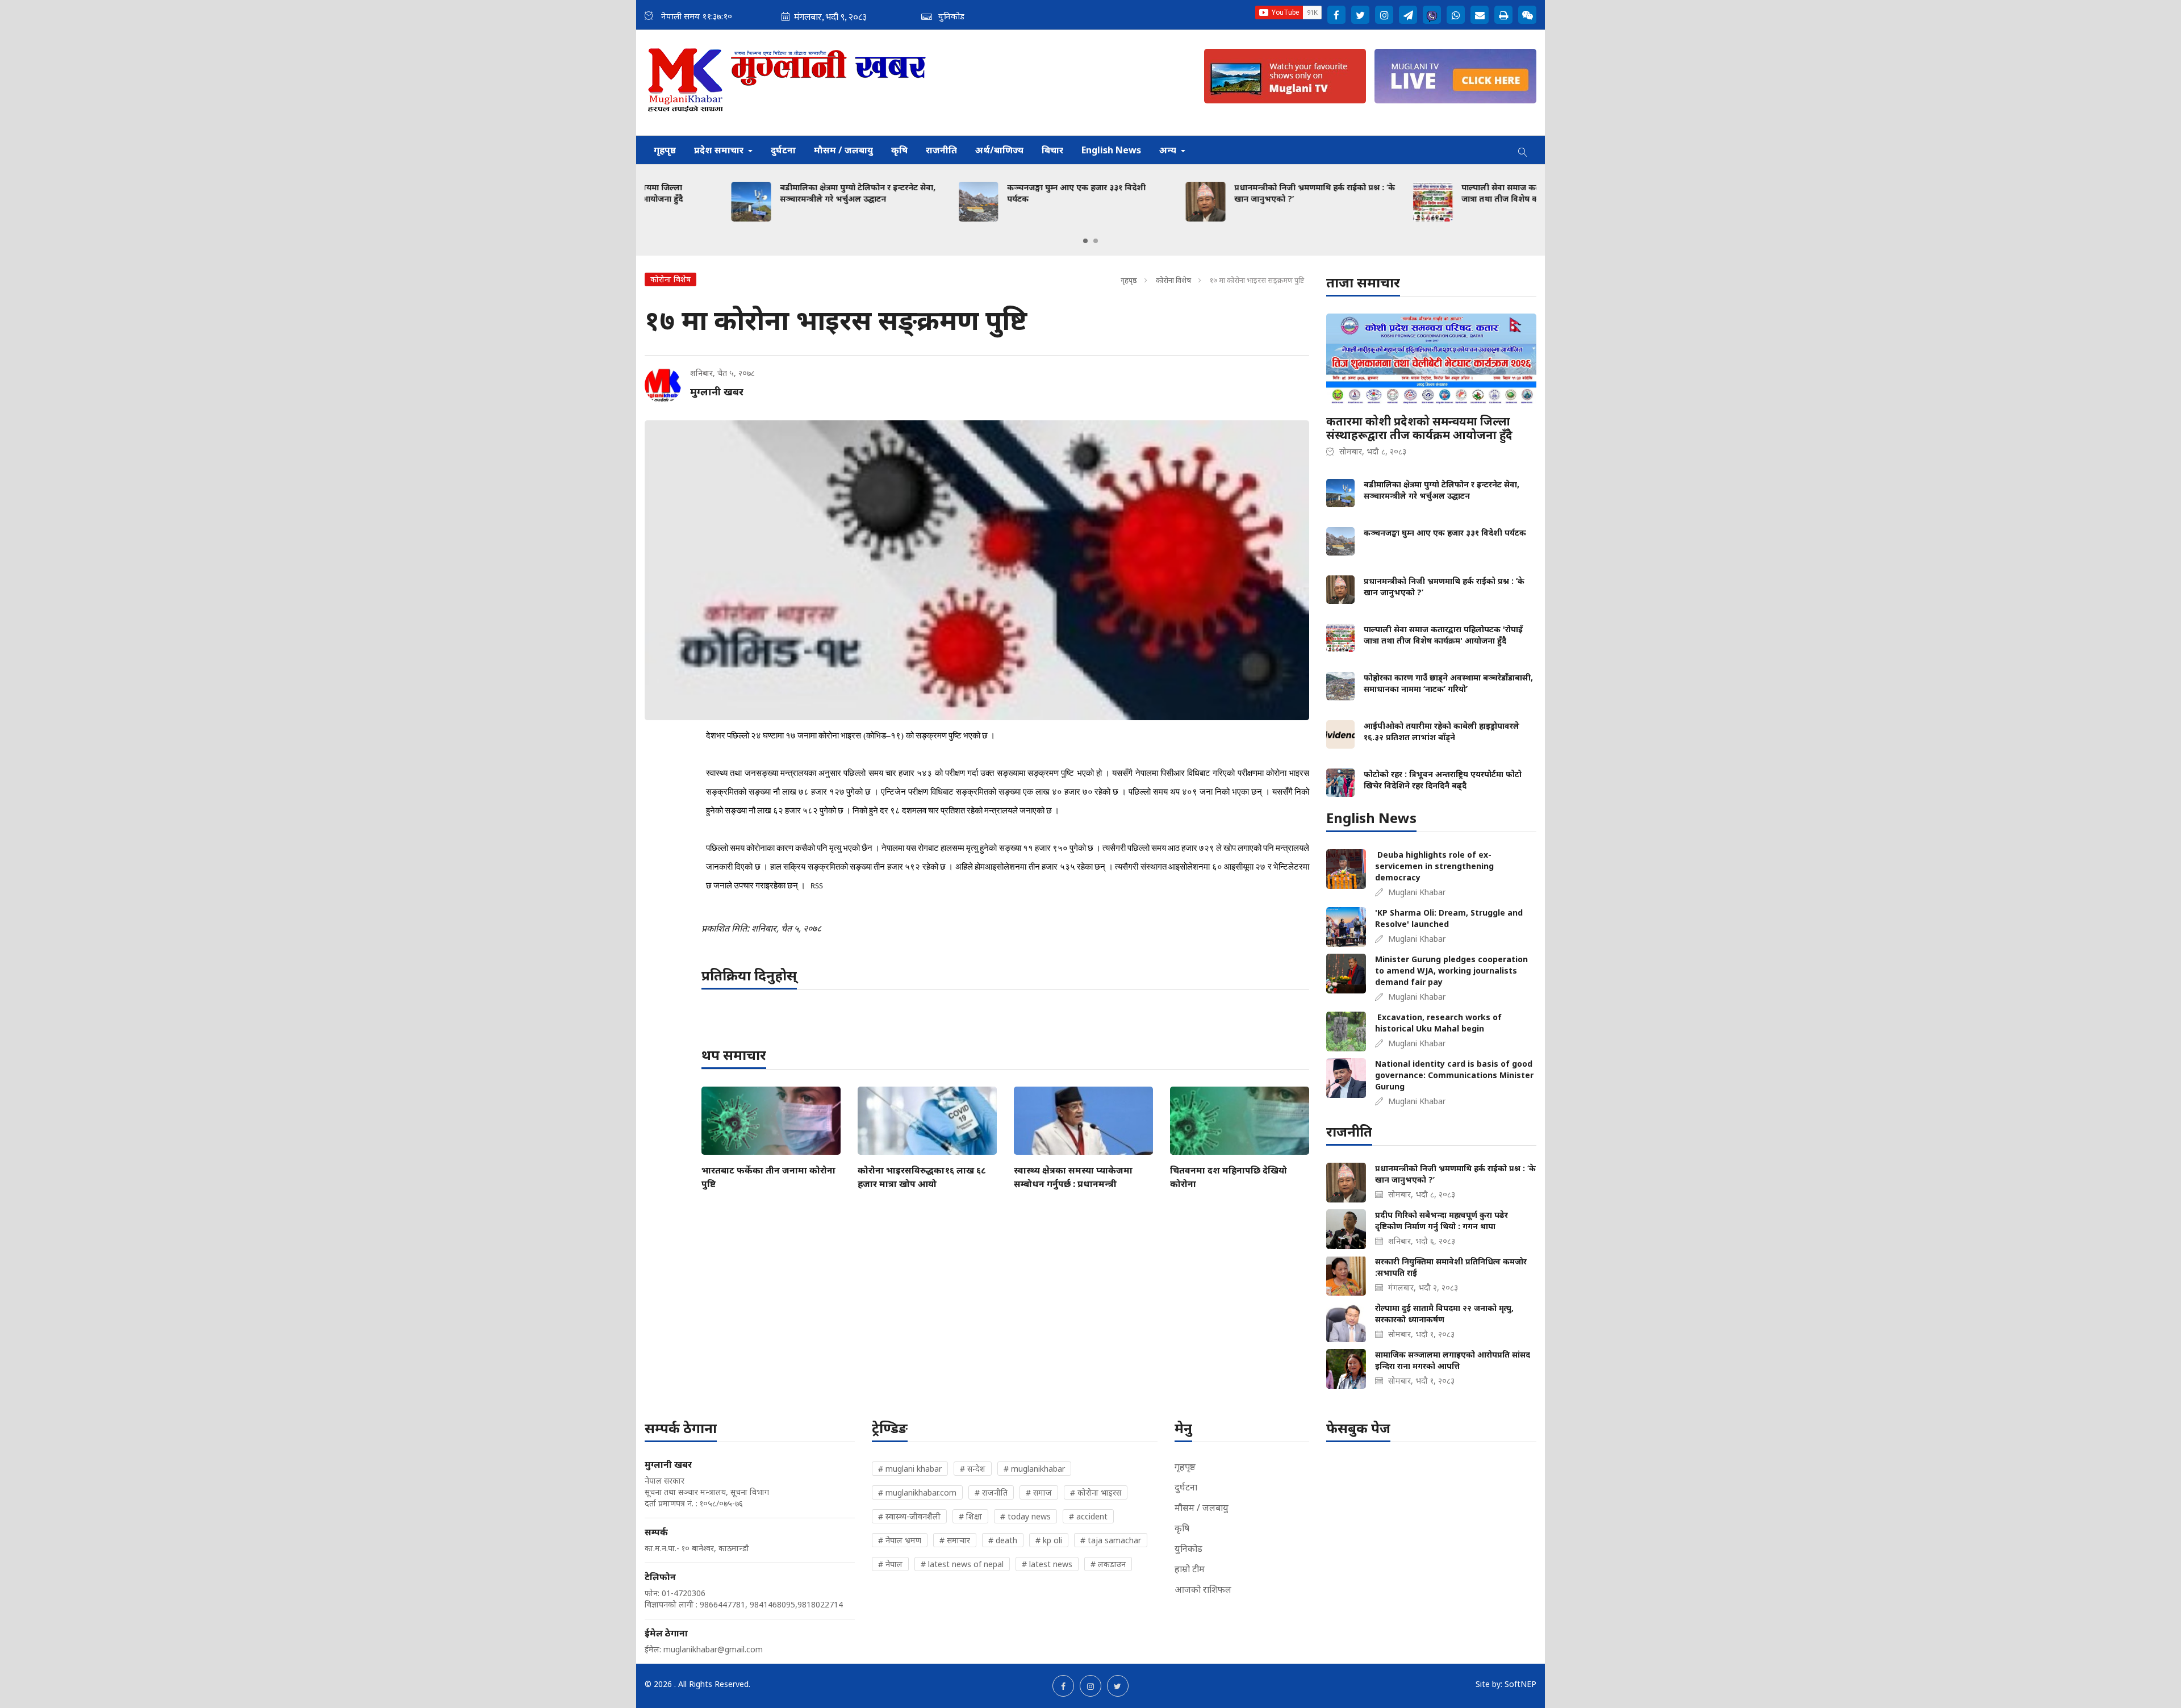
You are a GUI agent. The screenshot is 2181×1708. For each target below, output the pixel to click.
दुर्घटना (783, 150)
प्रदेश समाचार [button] (720, 150)
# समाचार (955, 1540)
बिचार (1052, 150)
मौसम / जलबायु (843, 150)
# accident (1088, 1516)
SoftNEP (1520, 1684)
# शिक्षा (970, 1516)
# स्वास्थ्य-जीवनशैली (909, 1516)
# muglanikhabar (1034, 1469)
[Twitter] (1360, 15)
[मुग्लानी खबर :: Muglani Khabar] (787, 83)
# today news (1025, 1516)
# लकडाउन (1108, 1564)
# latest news (1047, 1564)
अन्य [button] (1169, 150)
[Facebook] (1336, 15)
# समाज (1039, 1492)
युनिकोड (1188, 1548)
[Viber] (1432, 15)
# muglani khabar (910, 1469)
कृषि (899, 150)
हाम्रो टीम (1190, 1569)
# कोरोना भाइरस (1096, 1492)
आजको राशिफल (1203, 1589)
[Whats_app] (1456, 15)
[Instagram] (1384, 15)
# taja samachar (1111, 1540)
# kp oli (1049, 1540)
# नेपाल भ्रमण (900, 1540)
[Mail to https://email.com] (1480, 15)
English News (1111, 150)
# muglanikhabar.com (917, 1492)
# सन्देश (973, 1469)
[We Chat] (1527, 15)
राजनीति (941, 150)
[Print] (1503, 15)
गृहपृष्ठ (665, 150)
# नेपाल (890, 1564)
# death (1003, 1540)
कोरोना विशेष (1173, 280)
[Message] (1408, 15)
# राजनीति (991, 1492)
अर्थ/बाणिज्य (999, 150)
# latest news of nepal (962, 1564)
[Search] (1523, 150)
